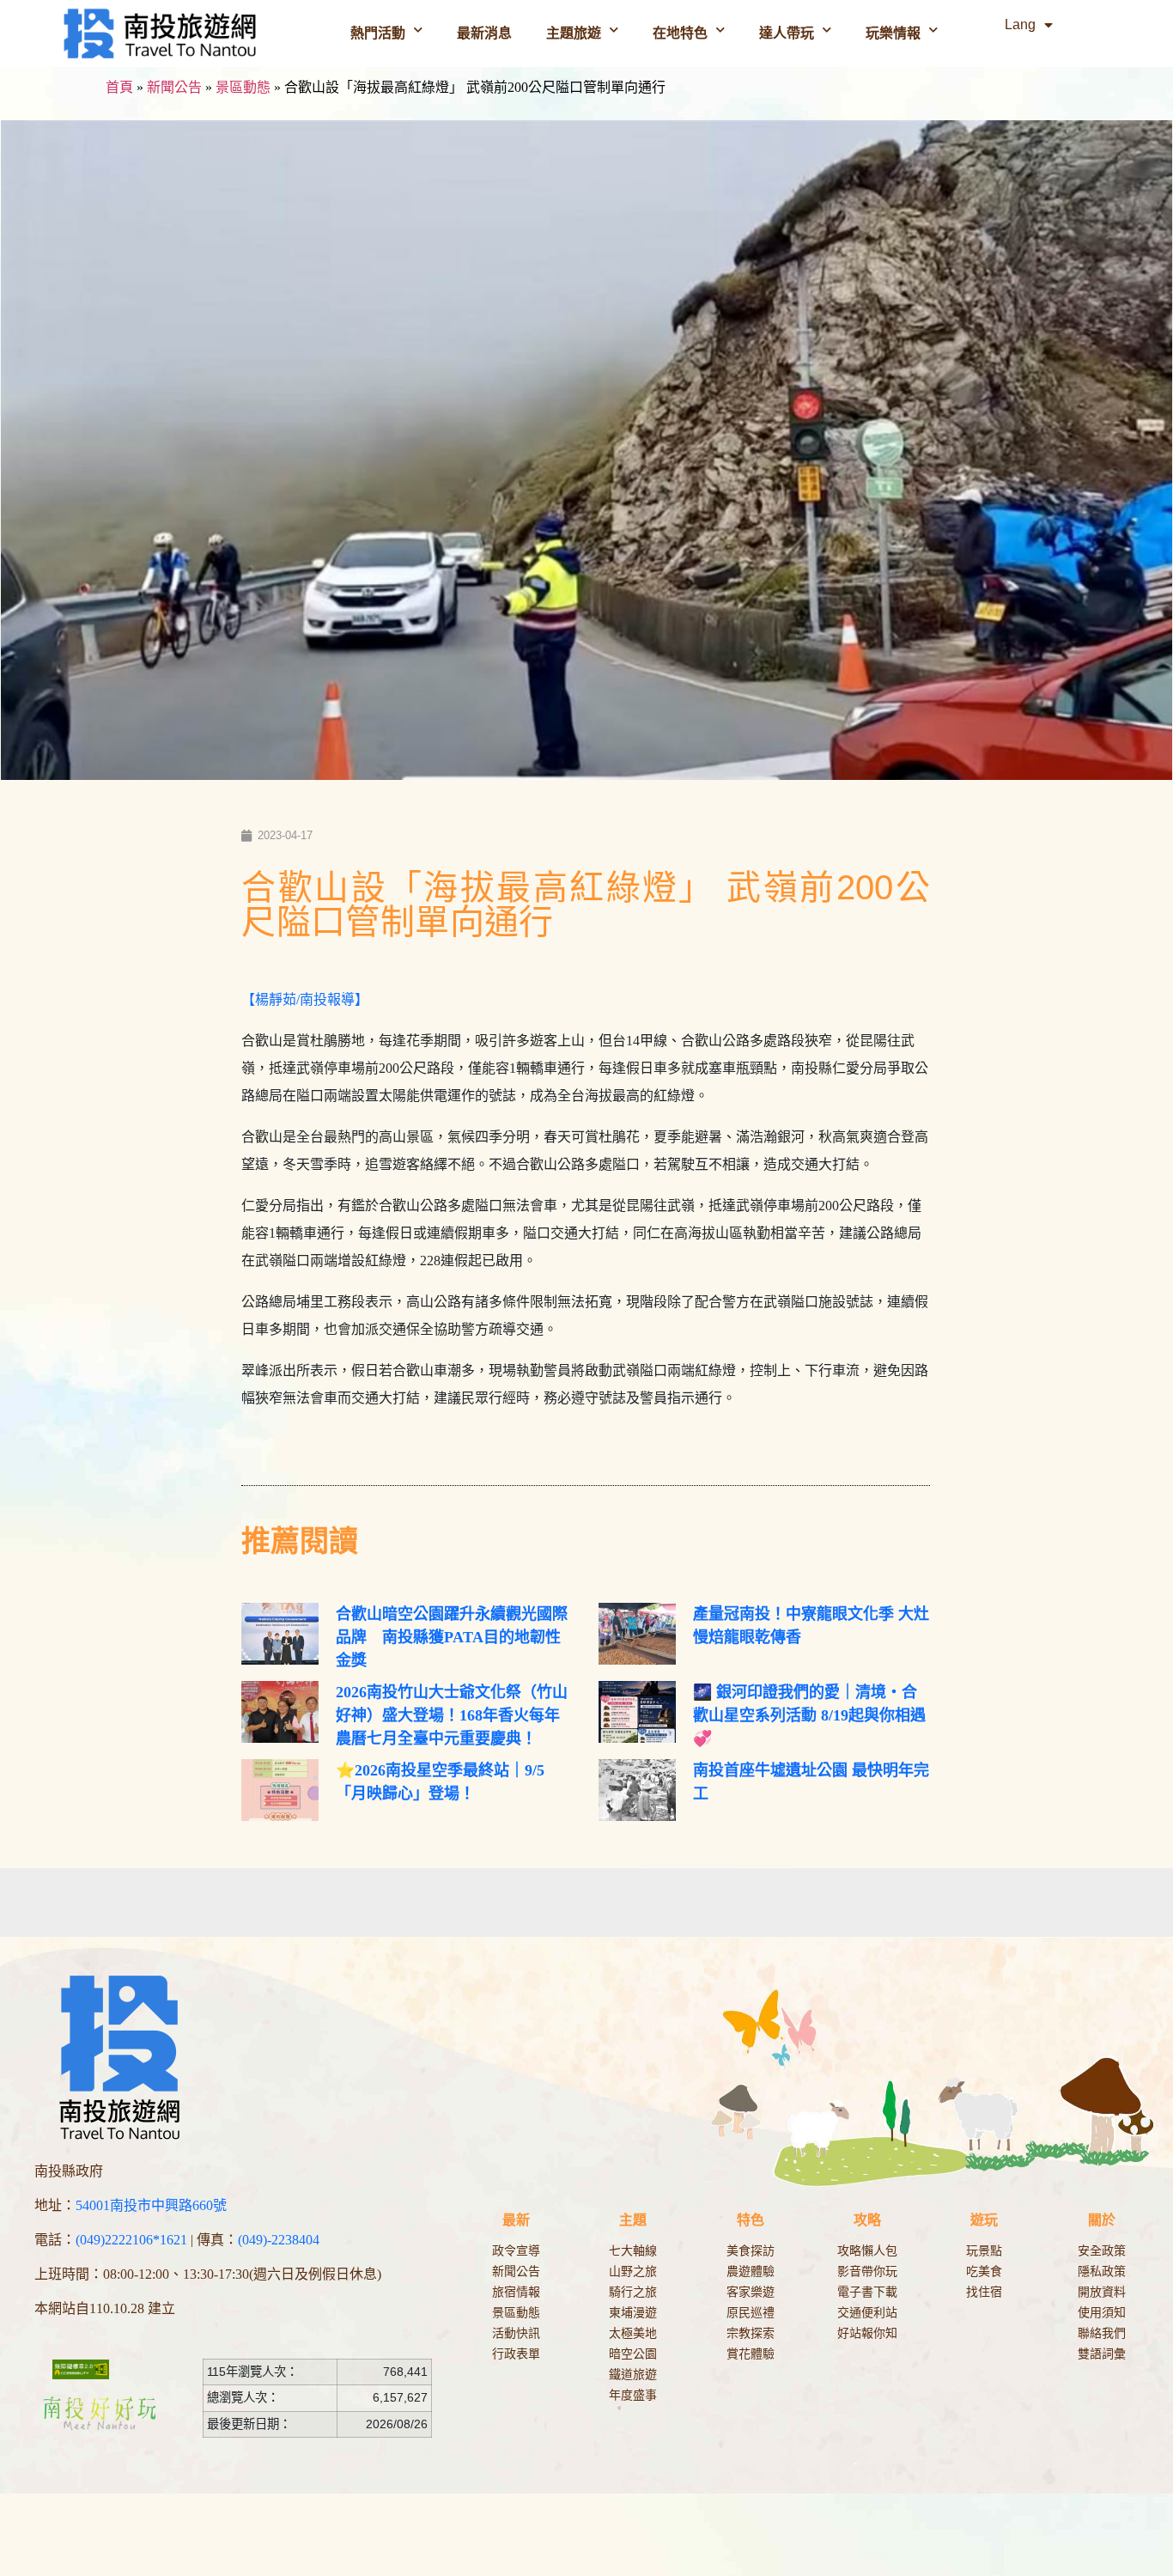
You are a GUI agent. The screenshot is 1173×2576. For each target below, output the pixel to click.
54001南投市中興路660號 (151, 2205)
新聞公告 (174, 87)
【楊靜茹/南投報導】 (305, 999)
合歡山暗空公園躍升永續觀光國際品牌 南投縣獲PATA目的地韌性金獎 (452, 1637)
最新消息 (484, 33)
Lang (1020, 24)
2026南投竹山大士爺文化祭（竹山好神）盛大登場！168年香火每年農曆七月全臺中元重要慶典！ (452, 1715)
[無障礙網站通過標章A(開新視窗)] (81, 2369)
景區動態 (243, 87)
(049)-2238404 (279, 2240)
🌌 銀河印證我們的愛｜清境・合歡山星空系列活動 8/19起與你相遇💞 (809, 1715)
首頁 (119, 87)
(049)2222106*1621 (131, 2240)
